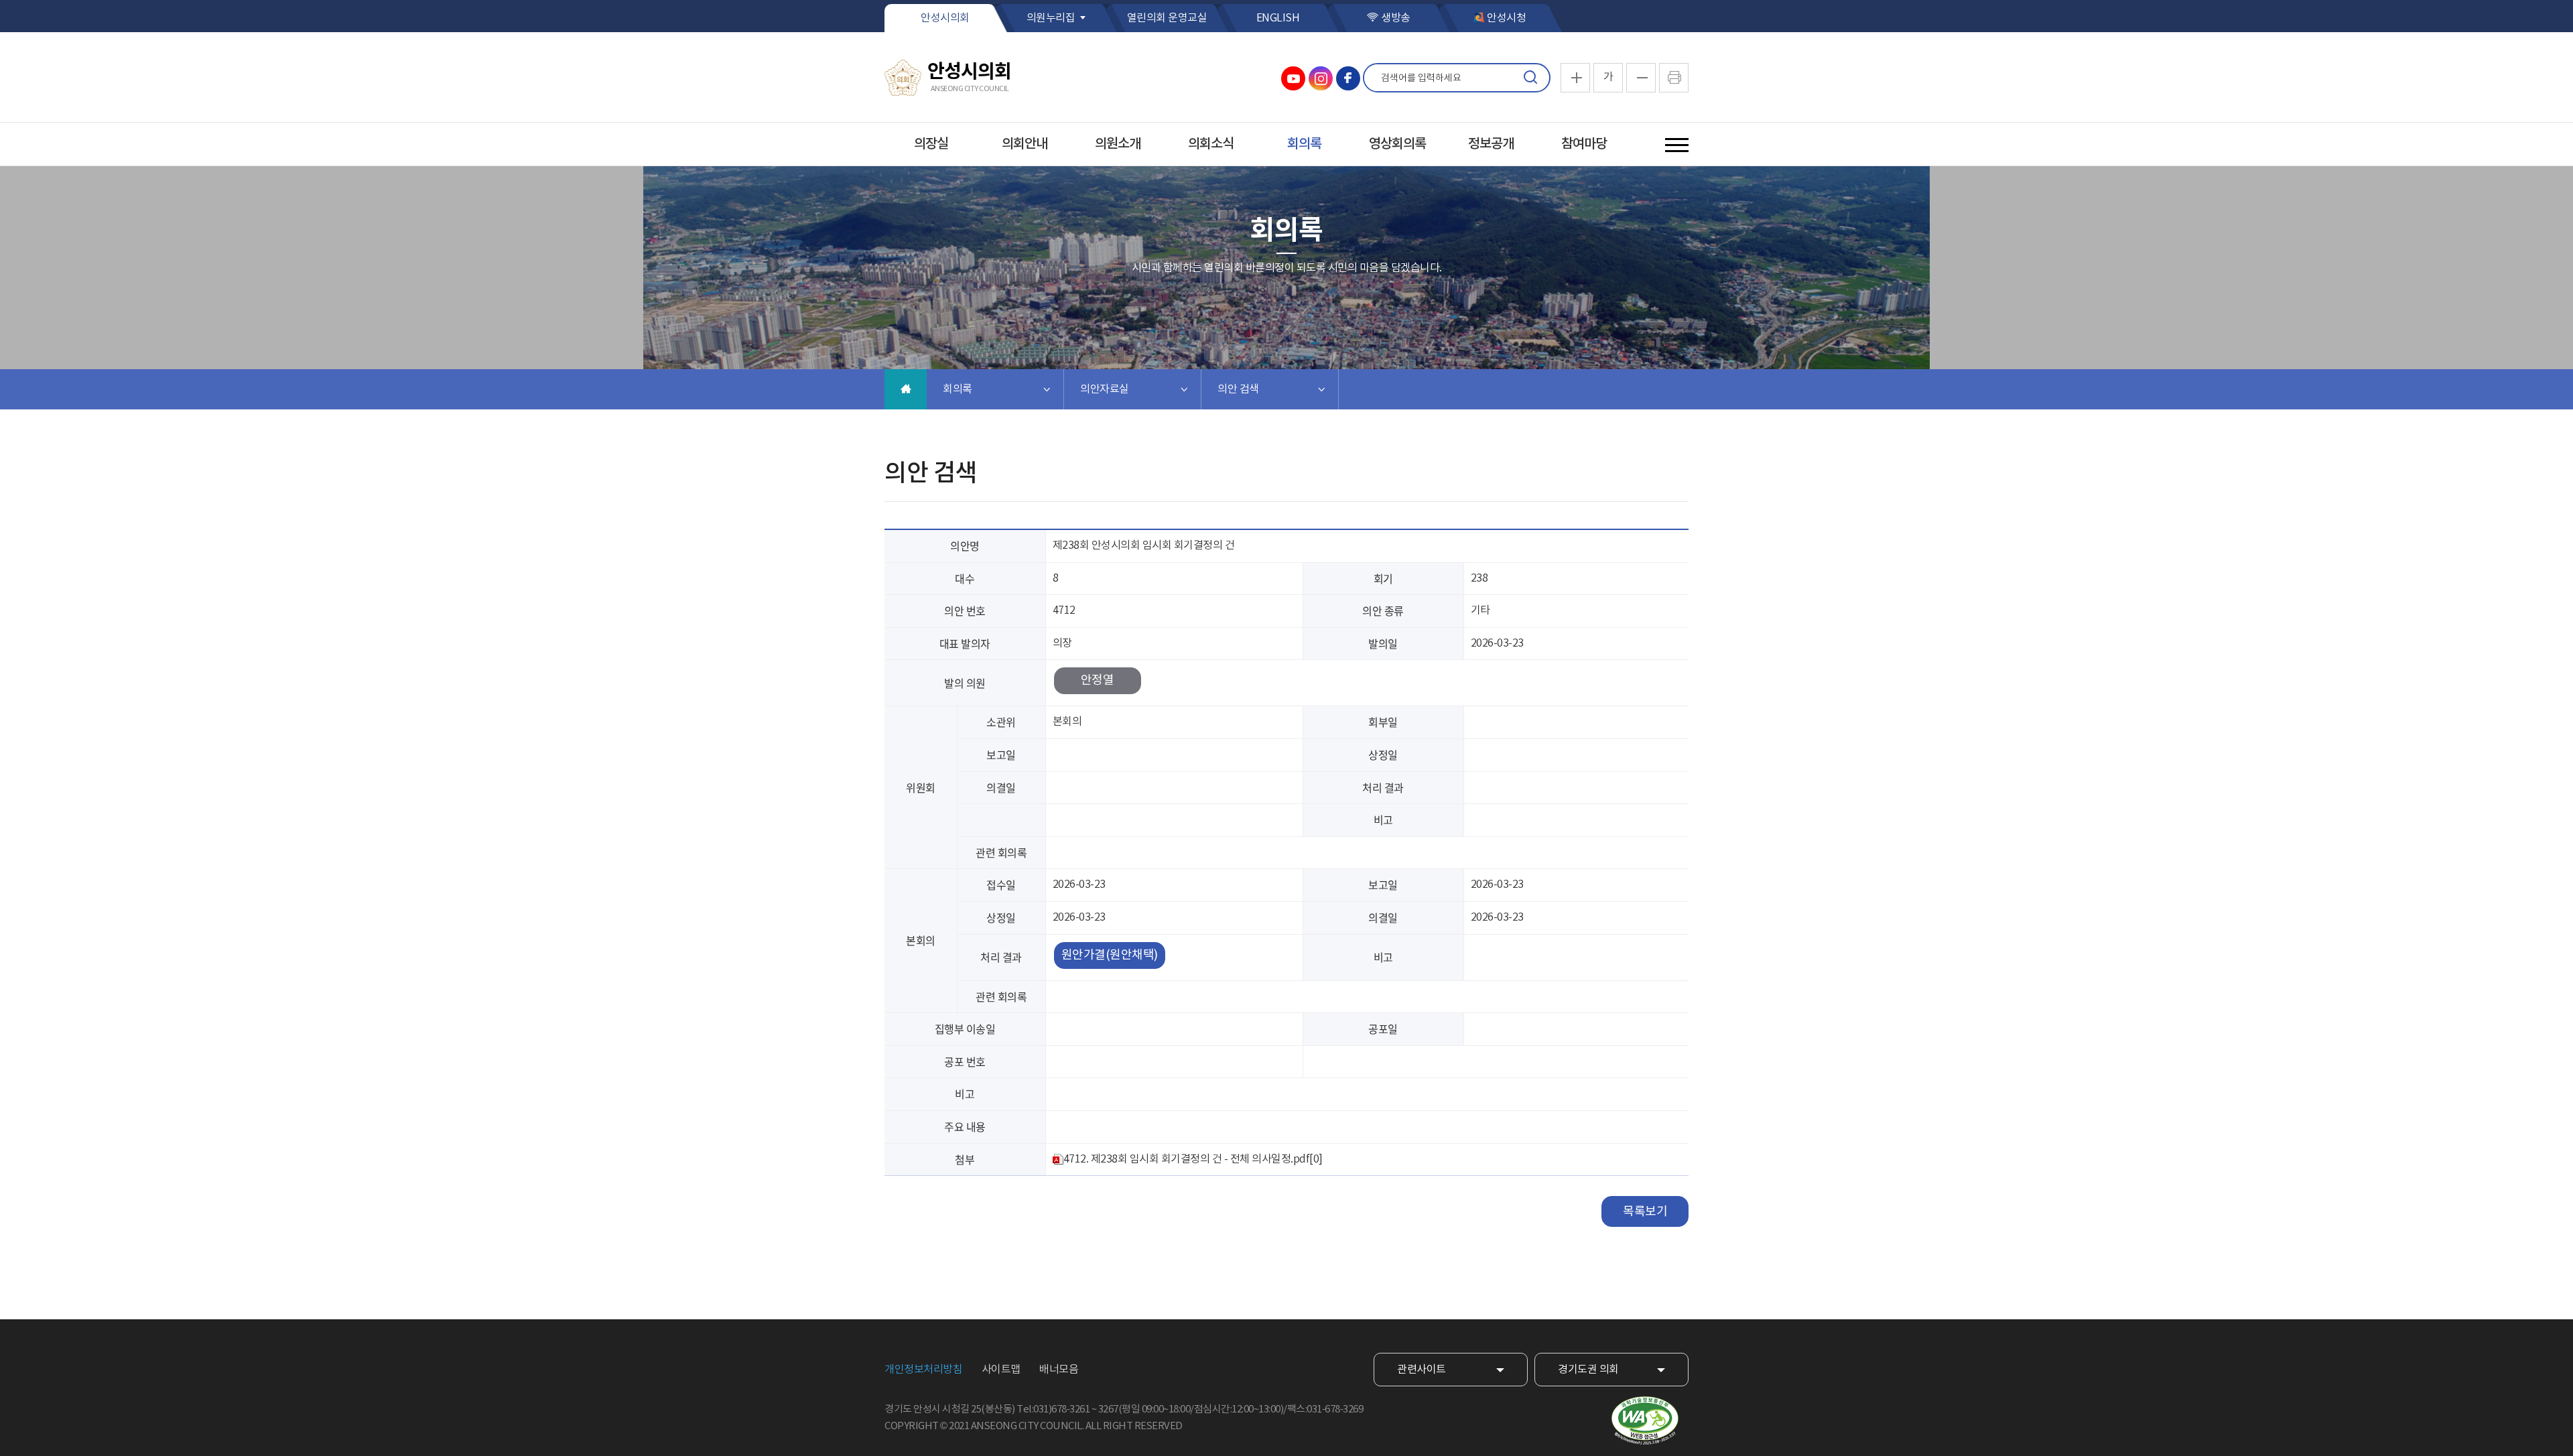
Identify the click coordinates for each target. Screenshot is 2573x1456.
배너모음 (1059, 1370)
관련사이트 (1422, 1370)
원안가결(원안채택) (1110, 955)
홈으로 (906, 389)
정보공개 (1491, 144)
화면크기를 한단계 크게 (1575, 78)
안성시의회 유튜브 (1293, 78)
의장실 (931, 144)
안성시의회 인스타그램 (1321, 78)
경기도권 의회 (1588, 1370)
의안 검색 (1238, 389)
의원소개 (1118, 144)
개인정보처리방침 (923, 1370)
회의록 (1304, 144)
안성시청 (1506, 18)
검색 (1530, 78)
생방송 (1396, 18)
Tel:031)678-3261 (1053, 1409)
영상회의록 (1397, 144)
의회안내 (1025, 144)
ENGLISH (1278, 18)
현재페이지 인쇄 (1674, 78)
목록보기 (1645, 1212)
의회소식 (1211, 144)
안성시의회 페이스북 (1348, 78)
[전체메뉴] (1677, 145)
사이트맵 (1001, 1370)
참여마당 (1584, 144)
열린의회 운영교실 (1167, 18)
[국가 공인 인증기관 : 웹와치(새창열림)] (1645, 1421)
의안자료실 (1105, 389)
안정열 (1098, 680)
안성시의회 (945, 18)
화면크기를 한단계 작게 (1641, 78)
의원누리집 (1051, 18)
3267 (1108, 1409)
